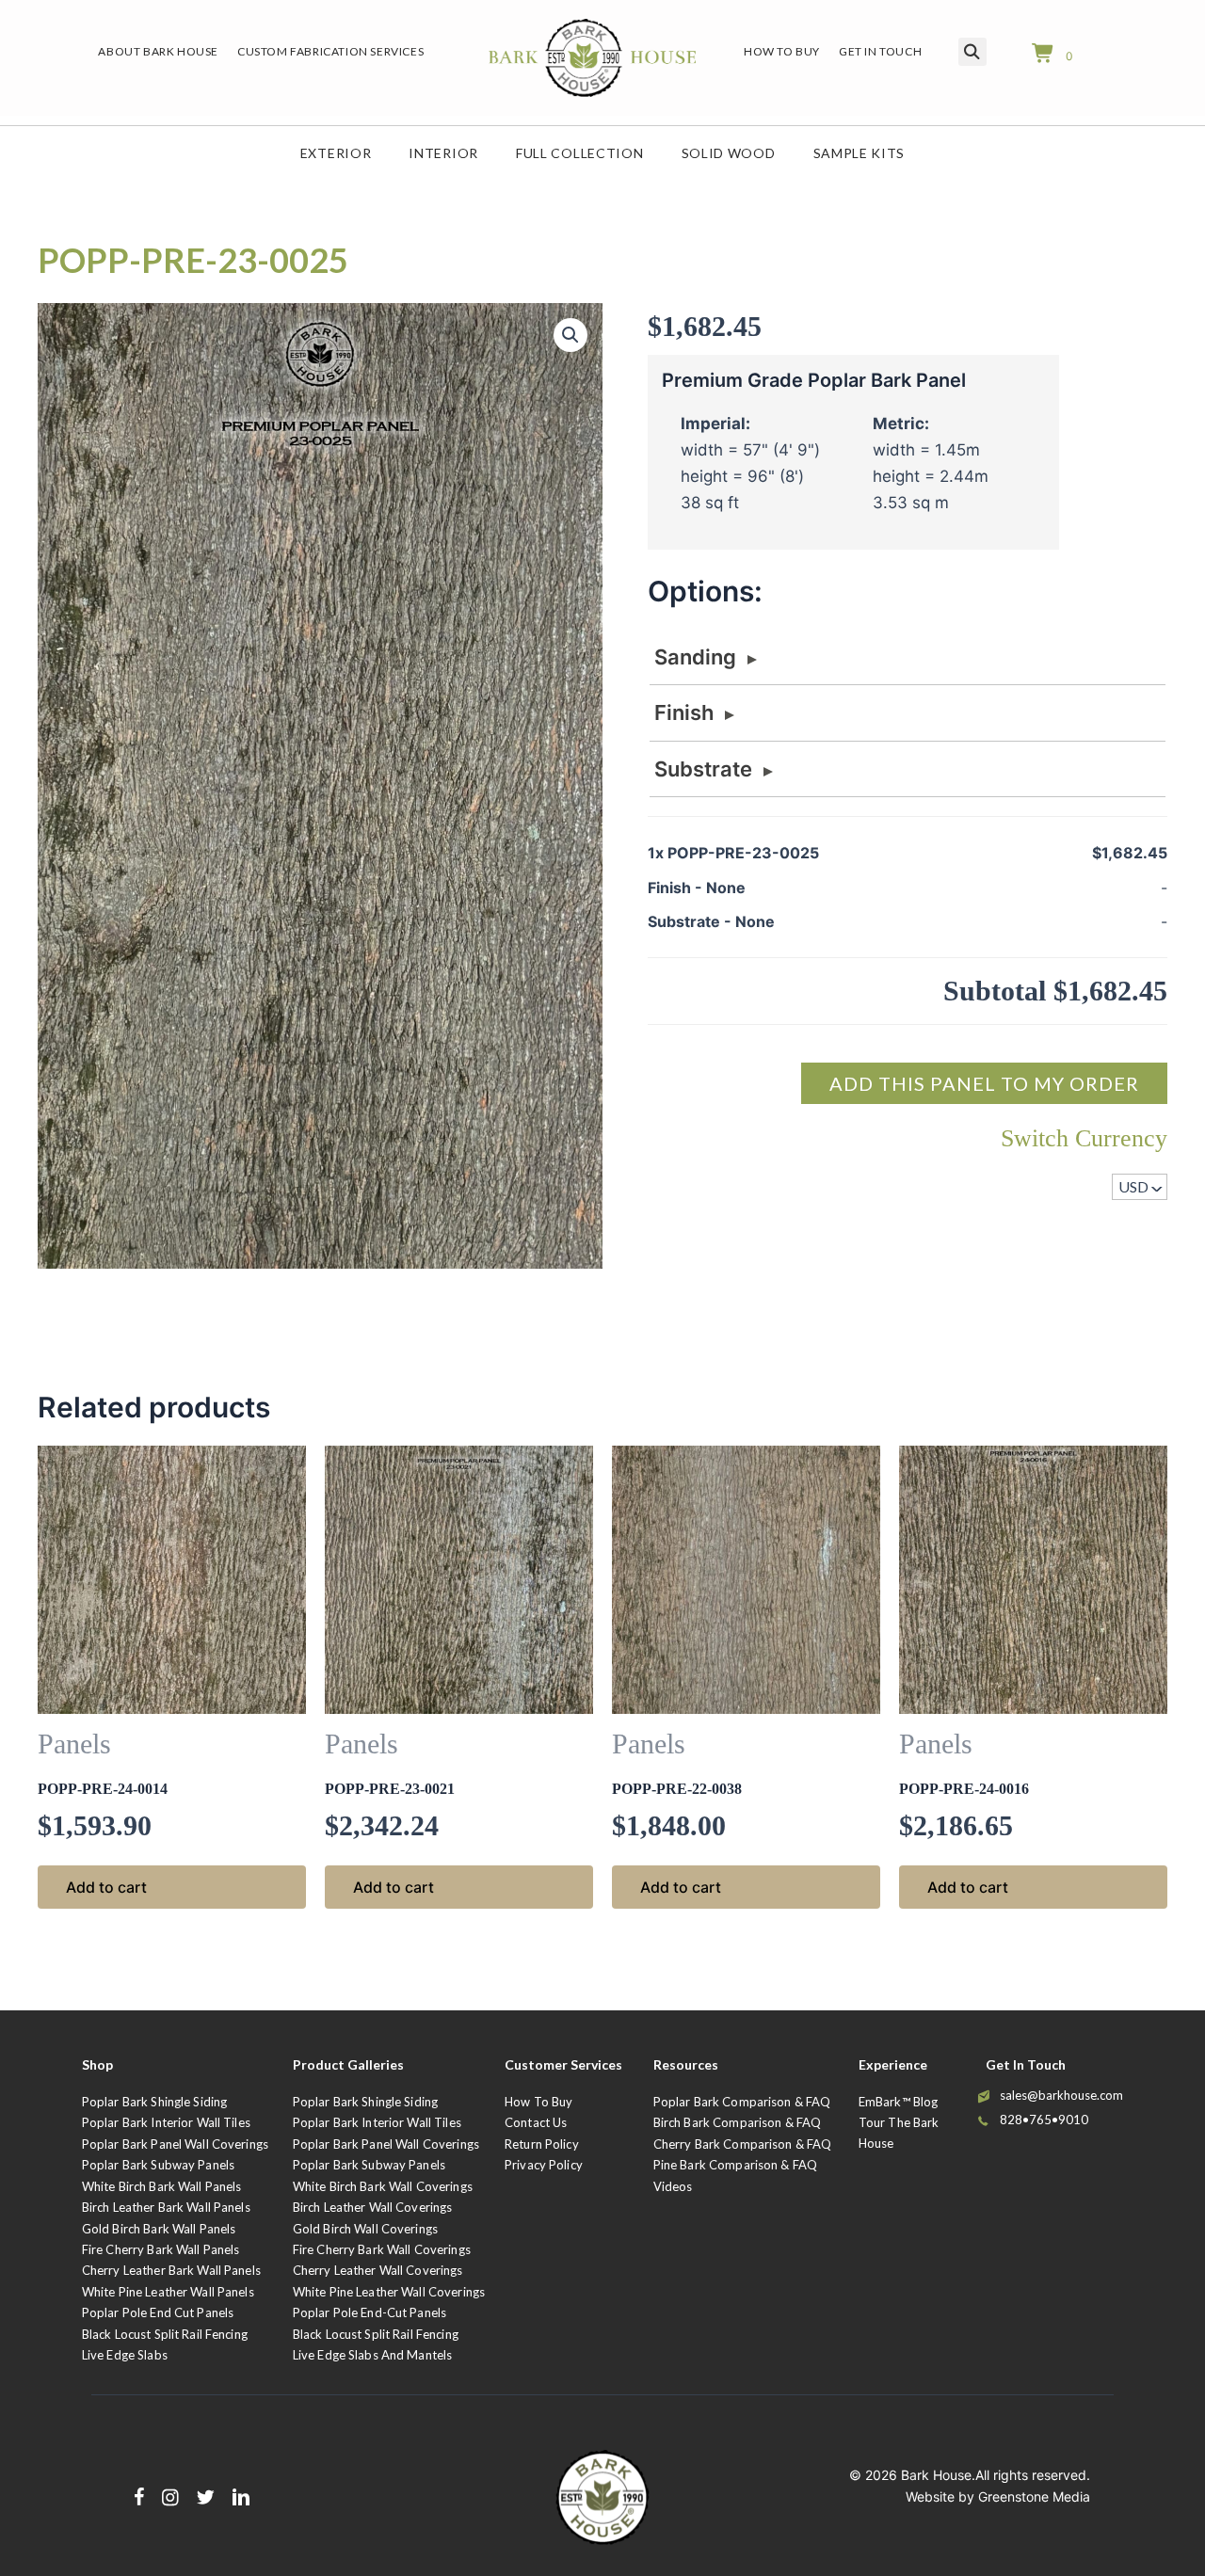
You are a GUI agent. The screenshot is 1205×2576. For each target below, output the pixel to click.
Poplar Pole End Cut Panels (158, 2312)
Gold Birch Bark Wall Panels (159, 2229)
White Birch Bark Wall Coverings (383, 2186)
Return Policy (542, 2144)
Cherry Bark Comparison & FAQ (743, 2144)
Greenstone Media (1034, 2496)
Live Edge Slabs (125, 2355)
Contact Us (536, 2122)
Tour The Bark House (899, 2132)
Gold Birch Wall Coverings (365, 2229)
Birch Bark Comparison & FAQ (738, 2122)
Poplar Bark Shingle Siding (154, 2102)
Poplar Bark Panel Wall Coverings (175, 2144)
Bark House (936, 2475)
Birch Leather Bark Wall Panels (166, 2207)
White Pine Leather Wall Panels (168, 2292)
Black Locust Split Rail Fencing (165, 2334)
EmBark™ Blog (899, 2102)
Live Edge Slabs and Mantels (373, 2355)
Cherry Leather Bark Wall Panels (171, 2270)
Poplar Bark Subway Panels (158, 2165)
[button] (570, 335)
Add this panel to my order (984, 1083)
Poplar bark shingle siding (365, 2102)
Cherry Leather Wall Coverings (378, 2270)
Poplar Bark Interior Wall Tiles (166, 2122)
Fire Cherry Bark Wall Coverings (382, 2249)
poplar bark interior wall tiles (377, 2122)
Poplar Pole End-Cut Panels (370, 2312)
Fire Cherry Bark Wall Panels (161, 2249)
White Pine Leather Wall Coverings (389, 2292)
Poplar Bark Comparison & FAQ (742, 2102)
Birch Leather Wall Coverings (373, 2207)
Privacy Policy (544, 2165)
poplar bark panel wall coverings (386, 2144)
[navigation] (1140, 1187)
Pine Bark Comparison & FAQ (735, 2165)
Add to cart (106, 1887)
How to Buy (538, 2102)
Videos (673, 2186)
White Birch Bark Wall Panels (162, 2186)
